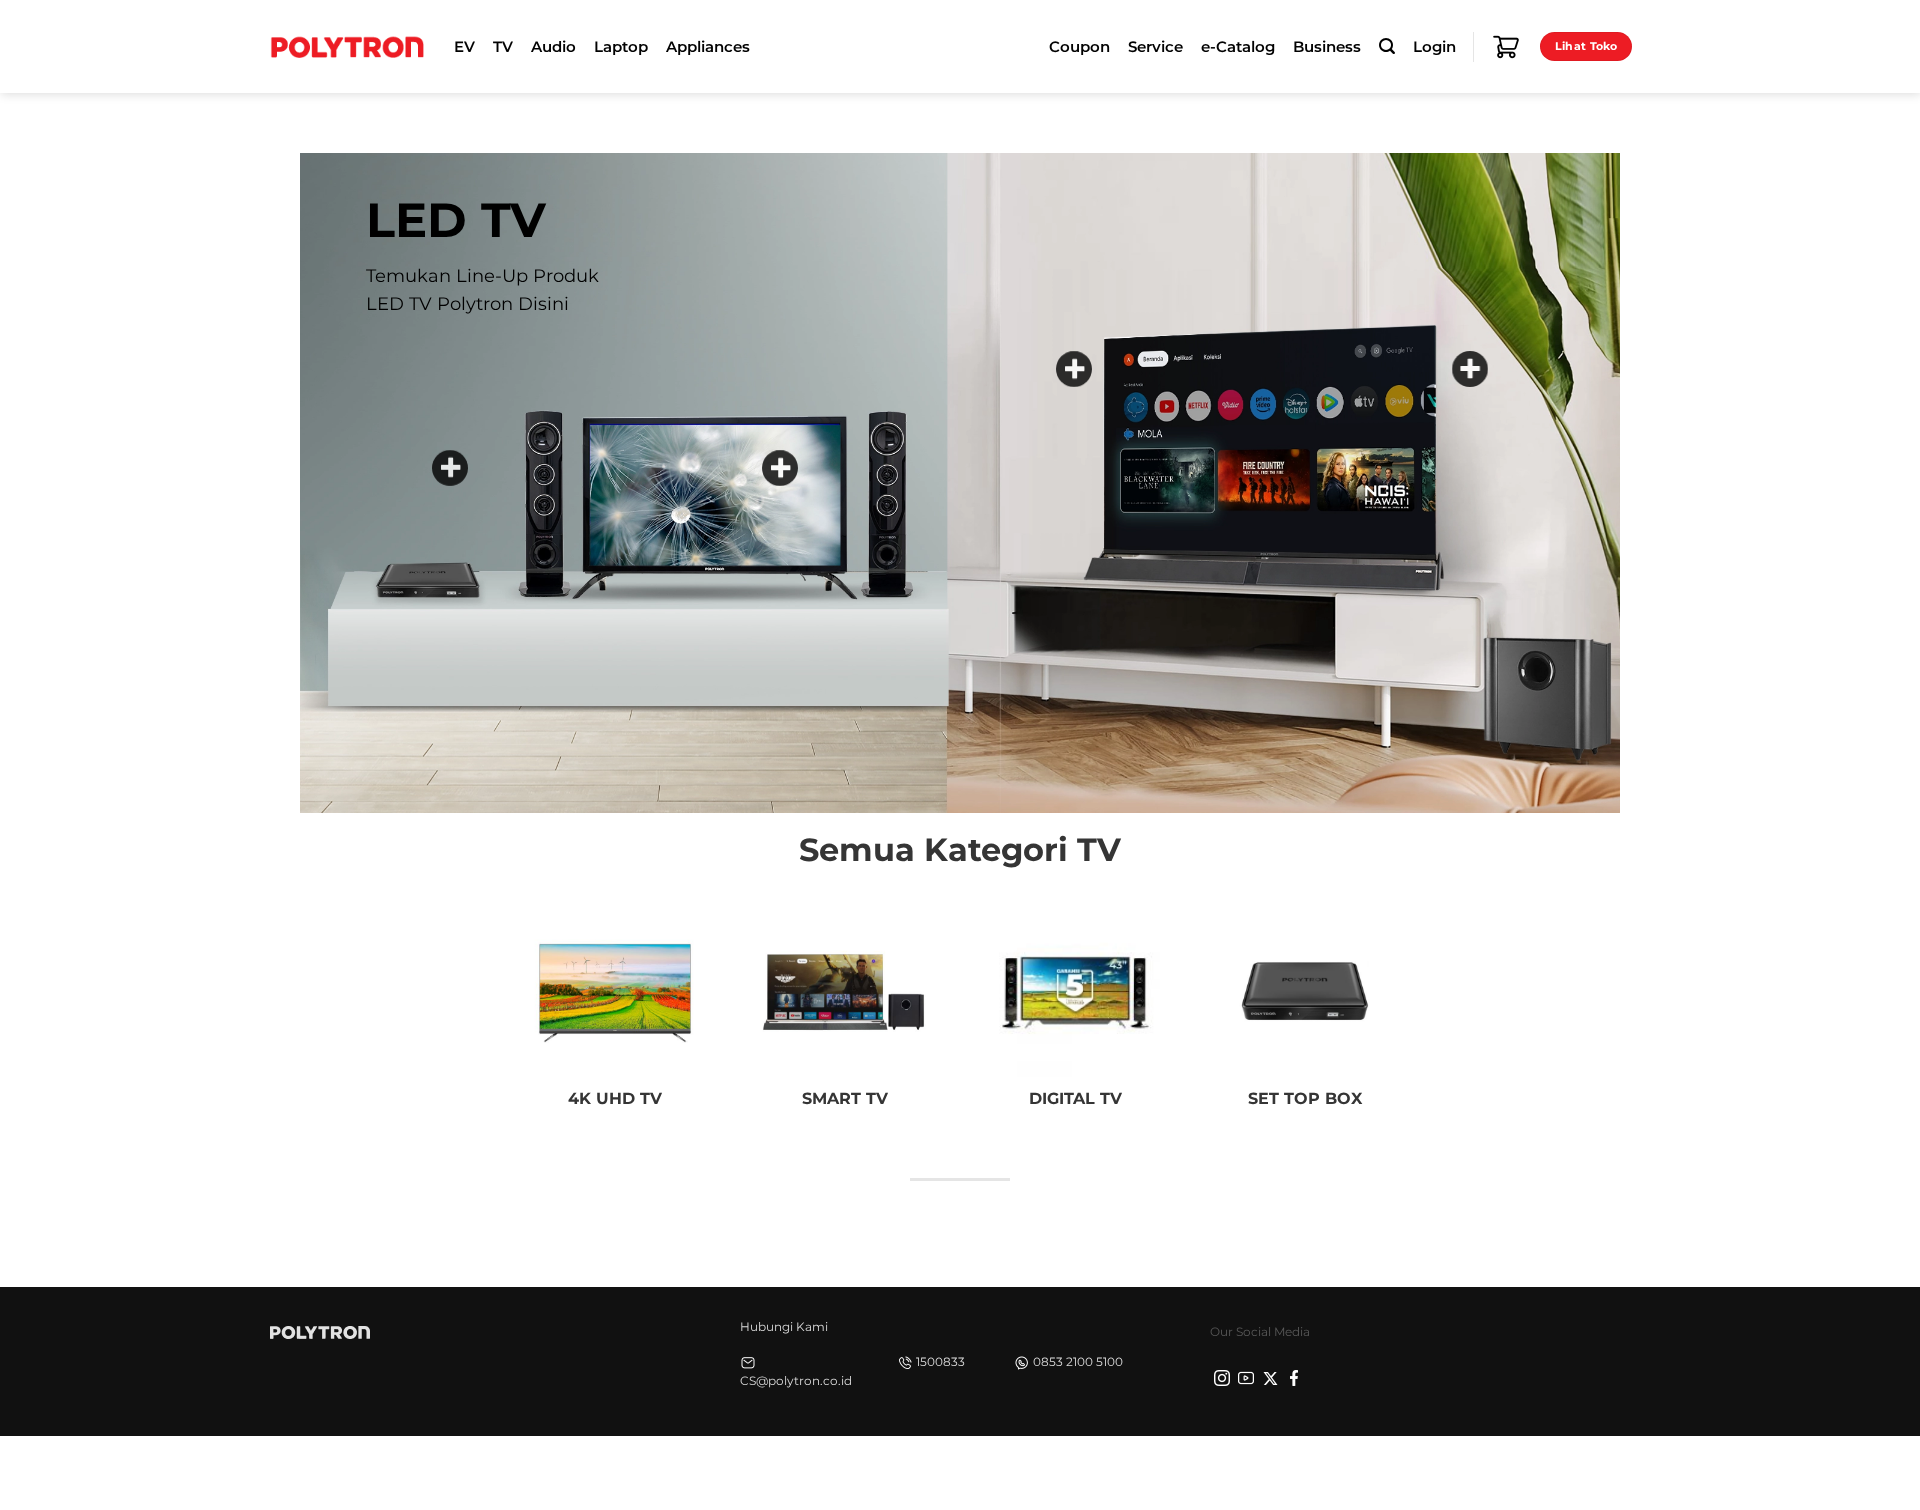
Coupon (1079, 47)
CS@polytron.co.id (796, 1380)
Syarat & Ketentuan (1462, 1470)
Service (1155, 47)
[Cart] (1506, 47)
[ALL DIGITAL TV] (780, 468)
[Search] (1387, 46)
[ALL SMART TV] (1470, 369)
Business (1327, 47)
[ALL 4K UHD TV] (1074, 369)
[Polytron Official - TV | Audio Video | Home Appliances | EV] (347, 46)
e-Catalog (1238, 47)
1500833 (940, 1361)
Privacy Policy (1335, 1470)
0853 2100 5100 (1078, 1361)
